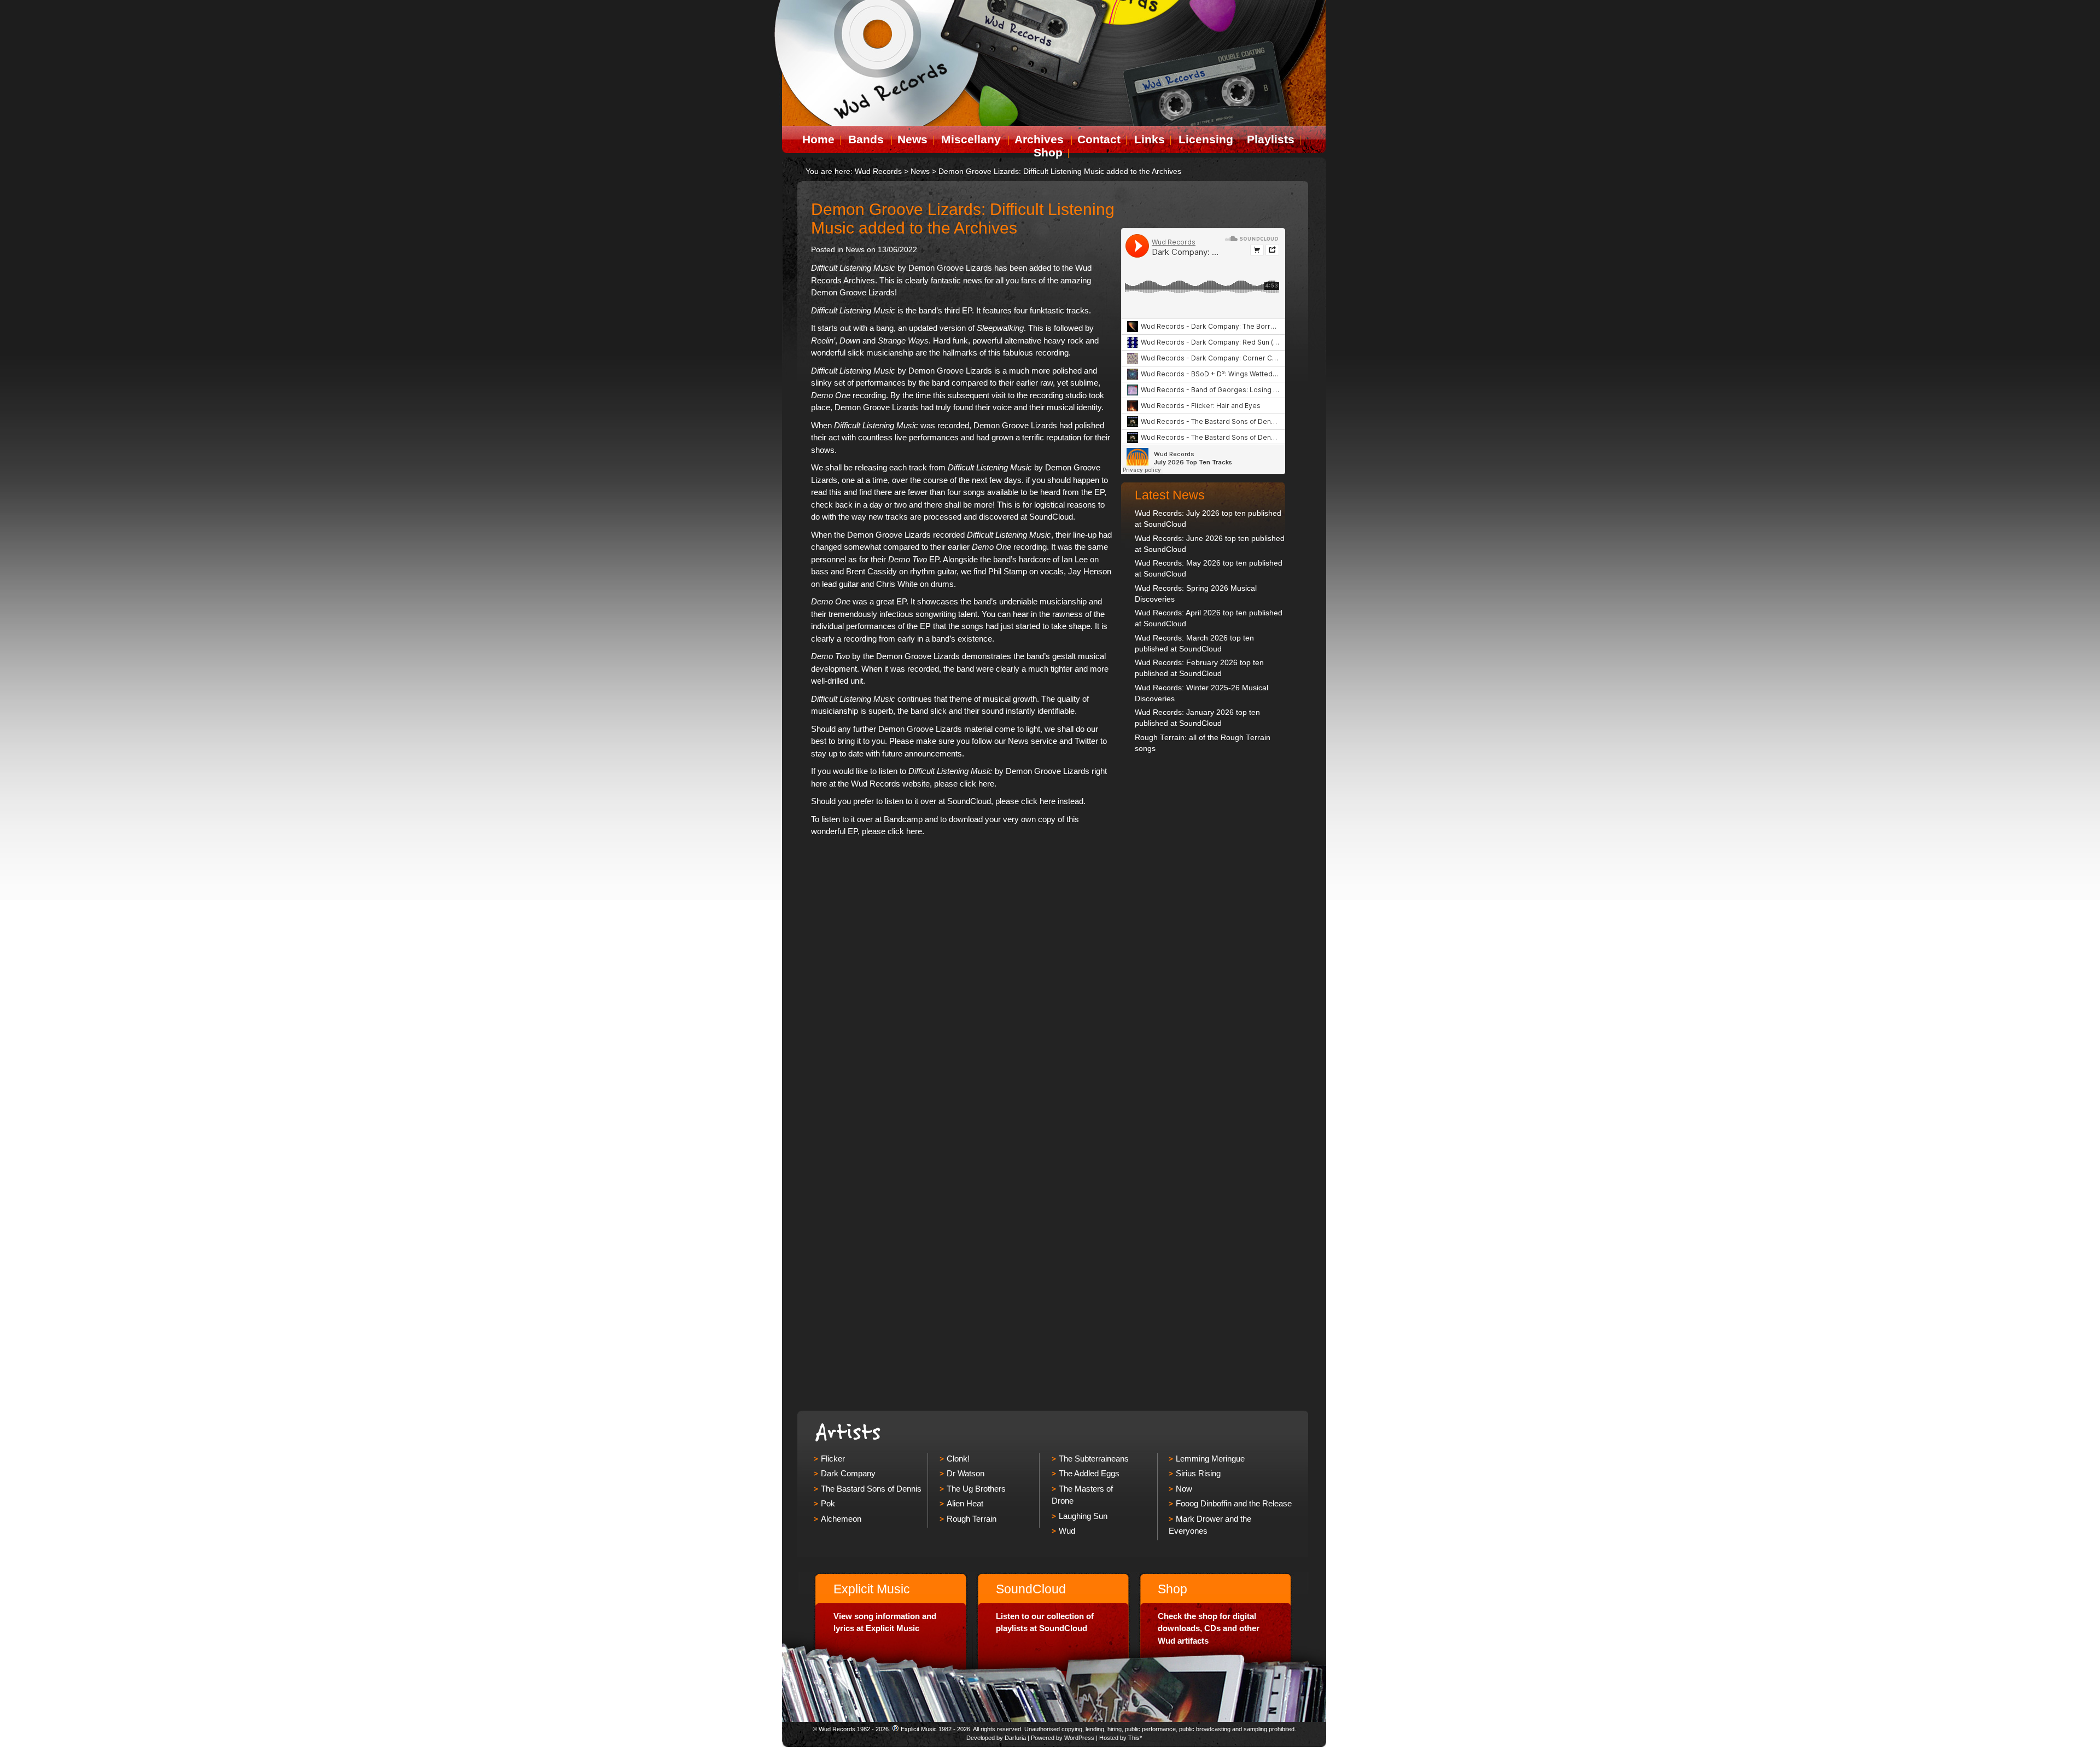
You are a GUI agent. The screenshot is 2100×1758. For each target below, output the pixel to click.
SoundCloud (1051, 517)
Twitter (1086, 741)
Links (1150, 139)
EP (914, 559)
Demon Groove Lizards (950, 268)
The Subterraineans (1094, 1459)
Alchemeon (841, 1519)
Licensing (1206, 139)
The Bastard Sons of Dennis (871, 1489)
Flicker (833, 1459)
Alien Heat (965, 1503)
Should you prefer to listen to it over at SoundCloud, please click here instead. (948, 801)
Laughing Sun (1083, 1516)
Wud (1067, 1531)
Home (818, 139)
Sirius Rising (1198, 1473)
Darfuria (1015, 1738)
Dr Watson (966, 1473)
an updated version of (961, 328)
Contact (1099, 139)
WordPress (1079, 1738)
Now (1184, 1489)
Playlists (1271, 139)
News (912, 139)
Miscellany (971, 139)
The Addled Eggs (1089, 1473)
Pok (828, 1503)
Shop (1048, 152)
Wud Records (878, 171)
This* (1135, 1738)
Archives (1039, 139)
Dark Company (848, 1473)
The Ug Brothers (976, 1489)
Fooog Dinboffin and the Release (1234, 1503)
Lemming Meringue (1210, 1459)
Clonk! (958, 1459)
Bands (866, 139)
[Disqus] (963, 980)
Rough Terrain (972, 1519)
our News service (1026, 741)
